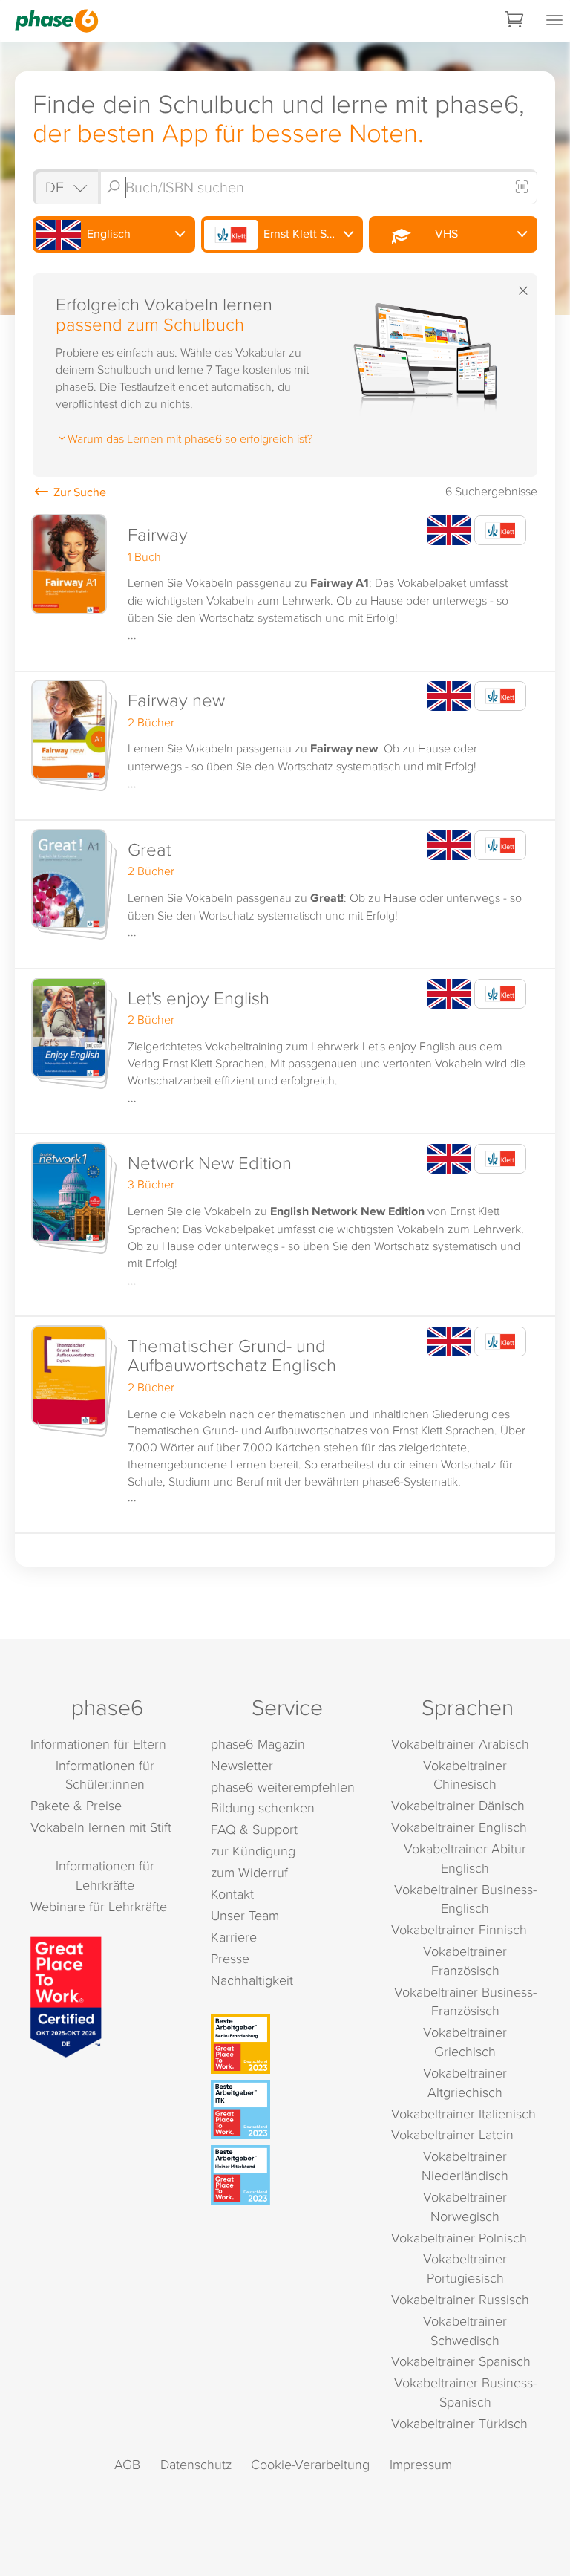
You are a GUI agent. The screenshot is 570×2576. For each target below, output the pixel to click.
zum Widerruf (249, 1872)
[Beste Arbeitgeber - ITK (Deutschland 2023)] (287, 2110)
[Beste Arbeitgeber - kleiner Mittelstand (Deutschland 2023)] (287, 2175)
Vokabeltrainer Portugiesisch (465, 2268)
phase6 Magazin (258, 1744)
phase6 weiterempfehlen (283, 1787)
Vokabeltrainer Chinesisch (465, 1775)
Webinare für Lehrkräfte (99, 1906)
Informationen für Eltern (98, 1744)
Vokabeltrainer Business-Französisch (465, 2001)
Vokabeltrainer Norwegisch (465, 2206)
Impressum (421, 2464)
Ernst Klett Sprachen (312, 234)
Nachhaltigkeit (252, 1980)
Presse (230, 1958)
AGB (127, 2464)
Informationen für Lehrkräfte (105, 1875)
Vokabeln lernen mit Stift (101, 1827)
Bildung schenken (263, 1808)
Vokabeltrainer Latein (452, 2134)
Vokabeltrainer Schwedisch (465, 2331)
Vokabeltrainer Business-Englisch (465, 1899)
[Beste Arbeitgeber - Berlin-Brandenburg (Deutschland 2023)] (287, 2044)
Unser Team (245, 1915)
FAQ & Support (254, 1829)
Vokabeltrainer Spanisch (461, 2361)
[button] (285, 589)
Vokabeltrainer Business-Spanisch (465, 2392)
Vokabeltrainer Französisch (465, 1961)
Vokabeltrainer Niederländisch (465, 2166)
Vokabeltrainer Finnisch (459, 1929)
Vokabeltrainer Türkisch (459, 2423)
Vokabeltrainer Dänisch (458, 1805)
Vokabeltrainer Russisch (460, 2299)
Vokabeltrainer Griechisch (465, 2042)
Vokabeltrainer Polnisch (459, 2238)
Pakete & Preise (76, 1805)
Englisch (107, 234)
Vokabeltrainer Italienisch (463, 2114)
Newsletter (242, 1765)
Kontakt (232, 1894)
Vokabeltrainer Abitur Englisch (465, 1858)
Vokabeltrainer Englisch (459, 1827)
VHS (443, 234)
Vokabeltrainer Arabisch (460, 1744)
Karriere (234, 1937)
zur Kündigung (253, 1851)
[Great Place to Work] (66, 1995)
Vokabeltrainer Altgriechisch (465, 2082)
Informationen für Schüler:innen (105, 1775)
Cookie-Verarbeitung (310, 2464)
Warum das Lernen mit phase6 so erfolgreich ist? (190, 438)
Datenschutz (196, 2464)
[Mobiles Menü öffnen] (554, 21)
